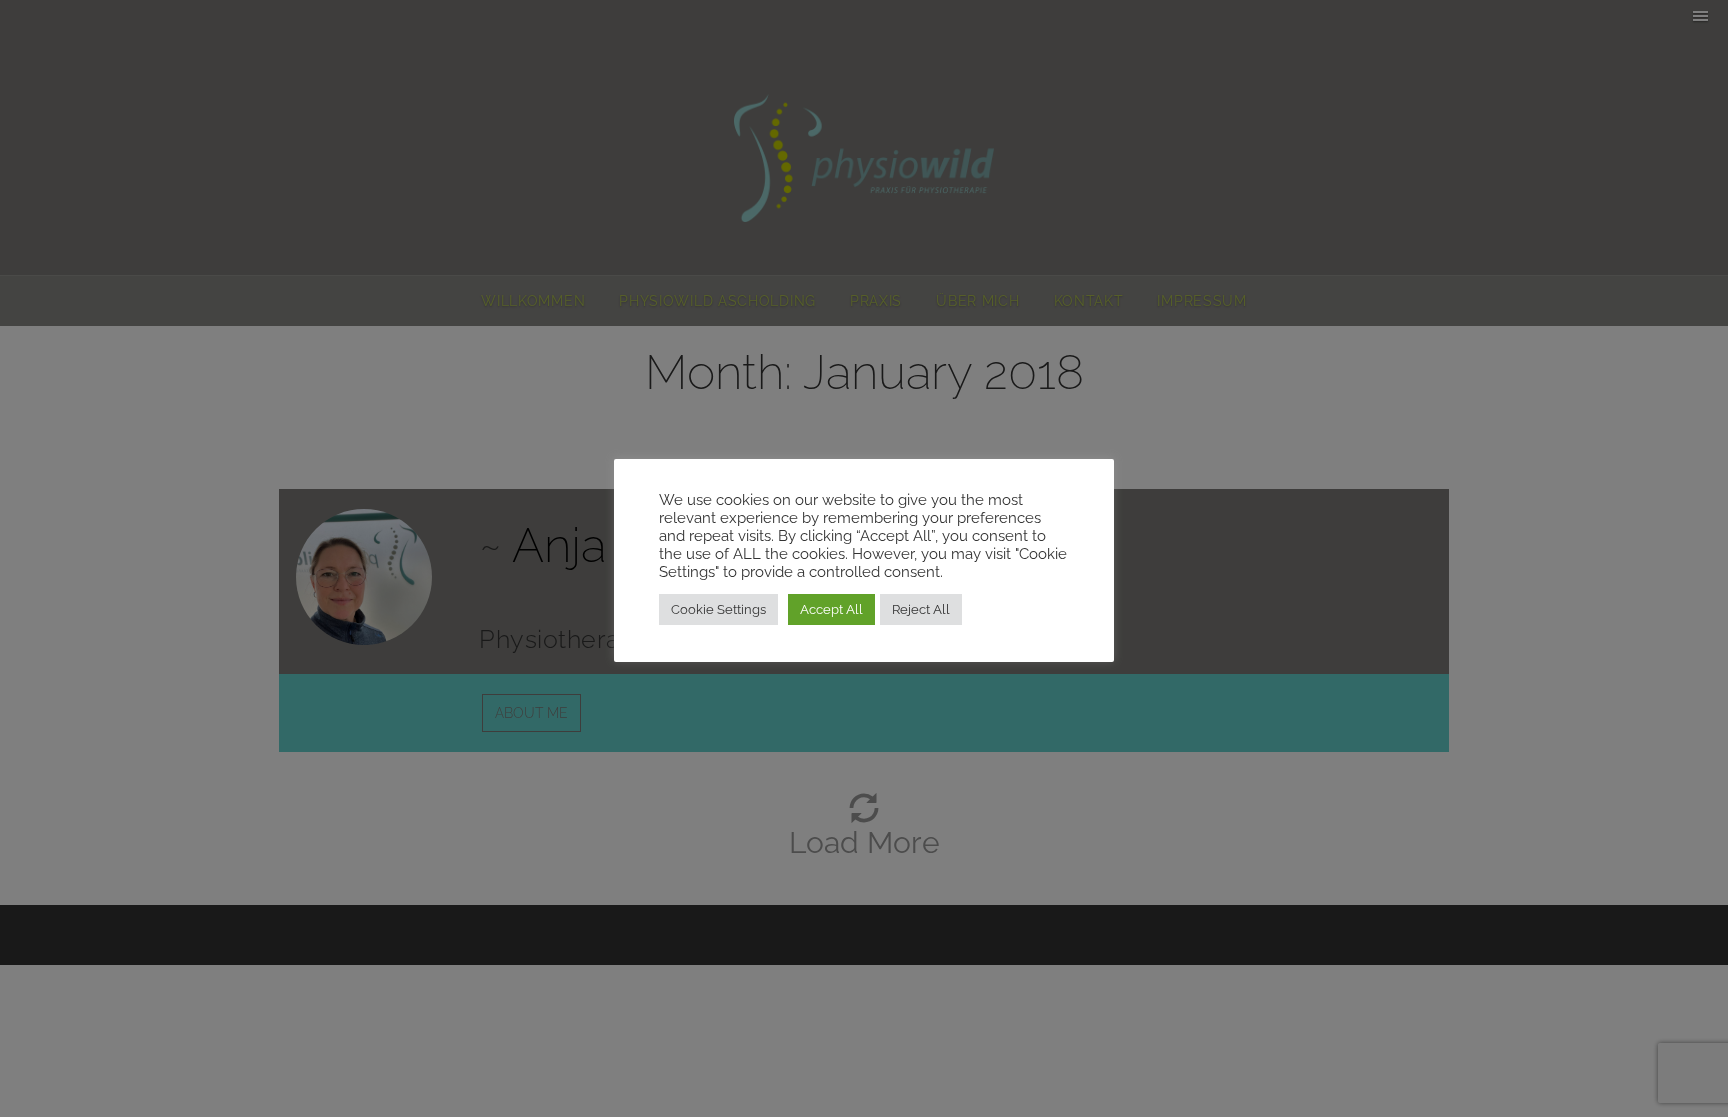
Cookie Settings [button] (718, 609)
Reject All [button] (921, 609)
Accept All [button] (831, 609)
